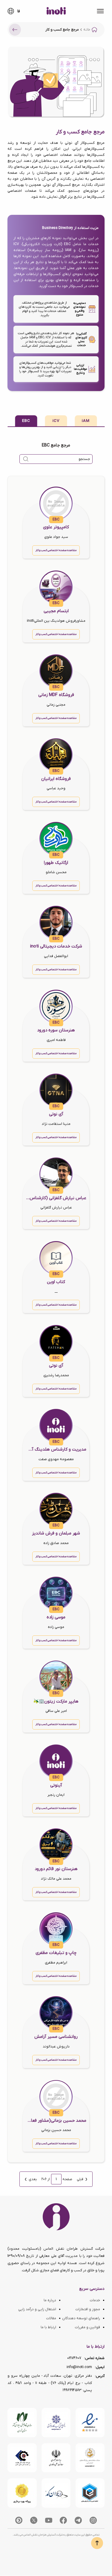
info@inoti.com (79, 2367)
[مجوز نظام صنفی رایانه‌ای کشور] (22, 2423)
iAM (86, 421)
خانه (87, 30)
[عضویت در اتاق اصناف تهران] (22, 2458)
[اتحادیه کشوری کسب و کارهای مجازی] (90, 2493)
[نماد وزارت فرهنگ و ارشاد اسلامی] (90, 2458)
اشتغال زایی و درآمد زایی (37, 2309)
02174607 (74, 2358)
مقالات (51, 2318)
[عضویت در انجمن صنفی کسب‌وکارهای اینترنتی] (56, 2423)
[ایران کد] (56, 2493)
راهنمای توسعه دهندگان (81, 2318)
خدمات (95, 2300)
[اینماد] (90, 2423)
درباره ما (50, 2300)
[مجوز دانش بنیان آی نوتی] (56, 2458)
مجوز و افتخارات (88, 2309)
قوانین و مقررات (87, 2327)
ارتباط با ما (48, 2327)
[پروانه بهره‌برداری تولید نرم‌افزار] (22, 2493)
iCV (56, 421)
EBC (26, 421)
